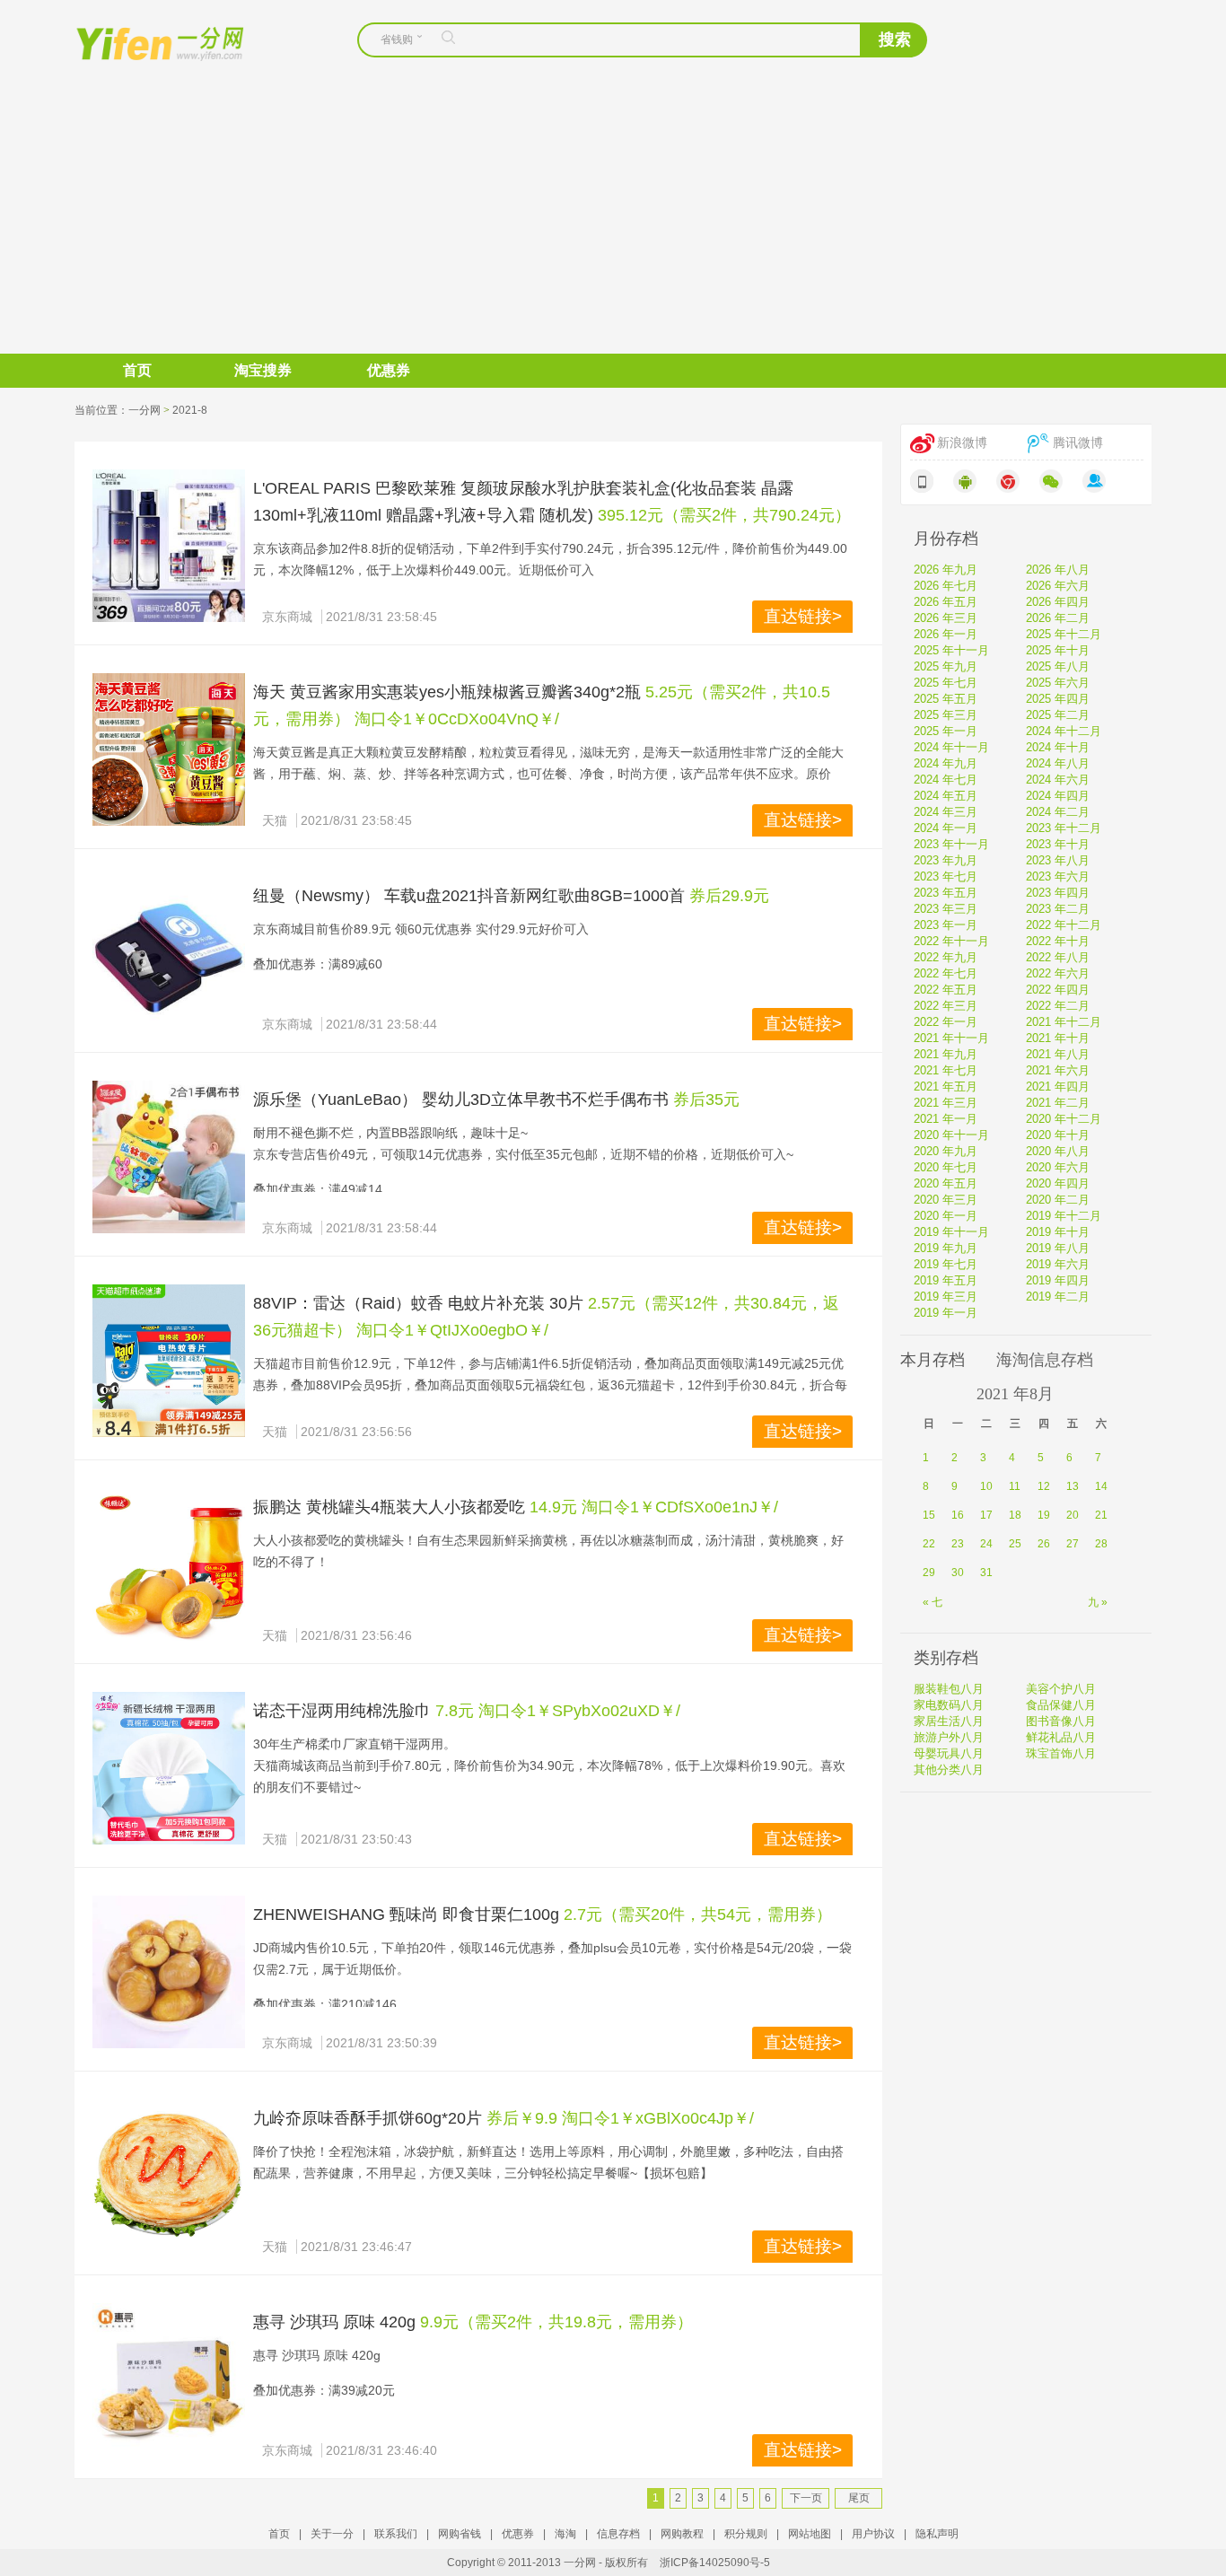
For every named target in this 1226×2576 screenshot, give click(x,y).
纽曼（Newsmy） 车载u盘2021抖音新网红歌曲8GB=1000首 (471, 896)
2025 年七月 (946, 683)
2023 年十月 (1058, 844)
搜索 (895, 39)
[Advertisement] (613, 219)
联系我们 (396, 2534)
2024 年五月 (946, 796)
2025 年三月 (946, 715)
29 (929, 1573)
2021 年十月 (1058, 1038)
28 (1101, 1544)
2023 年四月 (1058, 893)
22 (929, 1544)
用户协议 (873, 2534)
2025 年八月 (1058, 666)
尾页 (859, 2498)
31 (986, 1573)
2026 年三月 (946, 618)
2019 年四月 (1058, 1280)
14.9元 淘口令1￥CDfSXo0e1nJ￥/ (654, 1507)
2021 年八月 (1058, 1054)
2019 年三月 (946, 1297)
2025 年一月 (946, 731)
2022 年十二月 (1064, 925)
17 (986, 1515)
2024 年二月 (1058, 812)
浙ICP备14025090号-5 (715, 2563)
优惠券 (389, 370)
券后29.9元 (729, 896)
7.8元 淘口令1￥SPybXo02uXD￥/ (558, 1711)
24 (986, 1544)
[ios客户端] (922, 481)
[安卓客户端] (965, 481)
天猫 (275, 820)
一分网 (144, 42)
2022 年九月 (946, 957)
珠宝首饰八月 (1061, 1753)
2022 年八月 (1058, 957)
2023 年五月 (946, 893)
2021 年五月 (946, 1086)
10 (986, 1486)
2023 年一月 (946, 925)
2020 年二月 (1058, 1200)
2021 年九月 (946, 1054)
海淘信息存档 (1045, 1360)
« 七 (933, 1602)
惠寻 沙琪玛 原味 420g (334, 2322)
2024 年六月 (1058, 780)
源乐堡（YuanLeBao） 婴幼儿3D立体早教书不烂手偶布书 (463, 1100)
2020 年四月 (1058, 1183)
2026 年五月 (946, 602)
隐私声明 (937, 2534)
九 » (1098, 1602)
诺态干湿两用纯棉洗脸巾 (342, 1711)
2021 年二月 (1058, 1103)
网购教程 (682, 2534)
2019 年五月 (946, 1280)
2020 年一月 (946, 1216)
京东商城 (287, 617)
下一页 (806, 2498)
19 (1044, 1515)
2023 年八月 (1058, 860)
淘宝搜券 (263, 370)
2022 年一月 (946, 1022)
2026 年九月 (946, 570)
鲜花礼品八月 (1061, 1737)
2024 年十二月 (1064, 731)
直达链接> (803, 616)
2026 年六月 (1058, 586)
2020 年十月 (1058, 1135)
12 (1044, 1486)
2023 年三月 (946, 909)
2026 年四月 (1058, 602)
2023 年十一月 (951, 844)
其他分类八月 (949, 1770)
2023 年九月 (946, 860)
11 (1015, 1486)
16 (958, 1515)
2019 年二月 (1058, 1297)
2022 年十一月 (951, 941)
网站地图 (810, 2534)
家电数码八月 (949, 1705)
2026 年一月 (946, 634)
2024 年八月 (1058, 763)
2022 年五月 (946, 990)
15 (929, 1515)
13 (1073, 1486)
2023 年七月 (946, 876)
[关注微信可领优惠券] (1051, 481)
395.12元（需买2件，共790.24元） (724, 515)
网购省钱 (460, 2534)
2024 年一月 (946, 828)
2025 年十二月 (1064, 634)
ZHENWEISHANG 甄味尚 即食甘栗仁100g (406, 1914)
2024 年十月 (1058, 747)
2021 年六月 (1058, 1070)
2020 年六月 (1058, 1167)
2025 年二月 (1058, 715)
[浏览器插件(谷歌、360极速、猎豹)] (1008, 481)
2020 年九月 (946, 1151)
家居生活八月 (949, 1721)
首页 (137, 370)
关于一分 (332, 2534)
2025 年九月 (946, 666)
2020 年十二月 (1064, 1119)
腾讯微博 (1078, 443)
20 (1073, 1515)
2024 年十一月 (951, 747)
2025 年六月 (1058, 683)
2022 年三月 (946, 1006)
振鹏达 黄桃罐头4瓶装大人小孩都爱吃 (389, 1507)
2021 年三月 (946, 1103)
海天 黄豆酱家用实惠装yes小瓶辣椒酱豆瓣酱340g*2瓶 (447, 692)
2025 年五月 (946, 699)
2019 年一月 (946, 1313)
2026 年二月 (1058, 618)
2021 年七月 (946, 1070)
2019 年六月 (1058, 1264)
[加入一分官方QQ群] (1094, 481)
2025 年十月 (1058, 650)
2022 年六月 (1058, 973)
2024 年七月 (946, 780)
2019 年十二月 (1064, 1216)
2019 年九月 (946, 1248)
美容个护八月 (1061, 1689)
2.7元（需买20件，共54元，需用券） (698, 1914)
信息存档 (618, 2534)
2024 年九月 (946, 763)
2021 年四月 (1058, 1086)
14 (1101, 1486)
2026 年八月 (1058, 570)
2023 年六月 (1058, 876)
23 (958, 1544)
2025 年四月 (1058, 699)
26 (1044, 1544)
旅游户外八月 (949, 1737)
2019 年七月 (946, 1264)
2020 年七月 (946, 1167)
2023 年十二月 (1064, 828)
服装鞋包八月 (949, 1689)
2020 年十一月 (951, 1135)
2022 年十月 (1058, 941)
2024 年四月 (1058, 796)
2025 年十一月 (951, 650)
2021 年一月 (946, 1119)
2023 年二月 (1058, 909)
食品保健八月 (1061, 1705)
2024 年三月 (946, 812)
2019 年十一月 (951, 1232)
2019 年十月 (1058, 1232)
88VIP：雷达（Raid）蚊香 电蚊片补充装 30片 (418, 1303)
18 (1015, 1515)
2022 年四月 (1058, 990)
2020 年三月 (946, 1200)
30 (958, 1573)
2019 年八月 (1058, 1248)
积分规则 (746, 2534)
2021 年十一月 (951, 1038)
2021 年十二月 (1064, 1022)
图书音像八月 (1061, 1721)
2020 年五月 (946, 1183)
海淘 (565, 2534)
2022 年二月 (1058, 1006)
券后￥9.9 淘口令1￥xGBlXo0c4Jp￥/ (620, 2118)
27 (1073, 1544)
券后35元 (706, 1100)
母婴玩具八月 (949, 1753)
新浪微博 (962, 443)
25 (1015, 1544)
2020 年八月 (1058, 1151)
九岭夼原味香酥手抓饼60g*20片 (368, 2118)
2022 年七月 (946, 973)
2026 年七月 (946, 586)
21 (1101, 1515)
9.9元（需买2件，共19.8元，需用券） (556, 2322)
